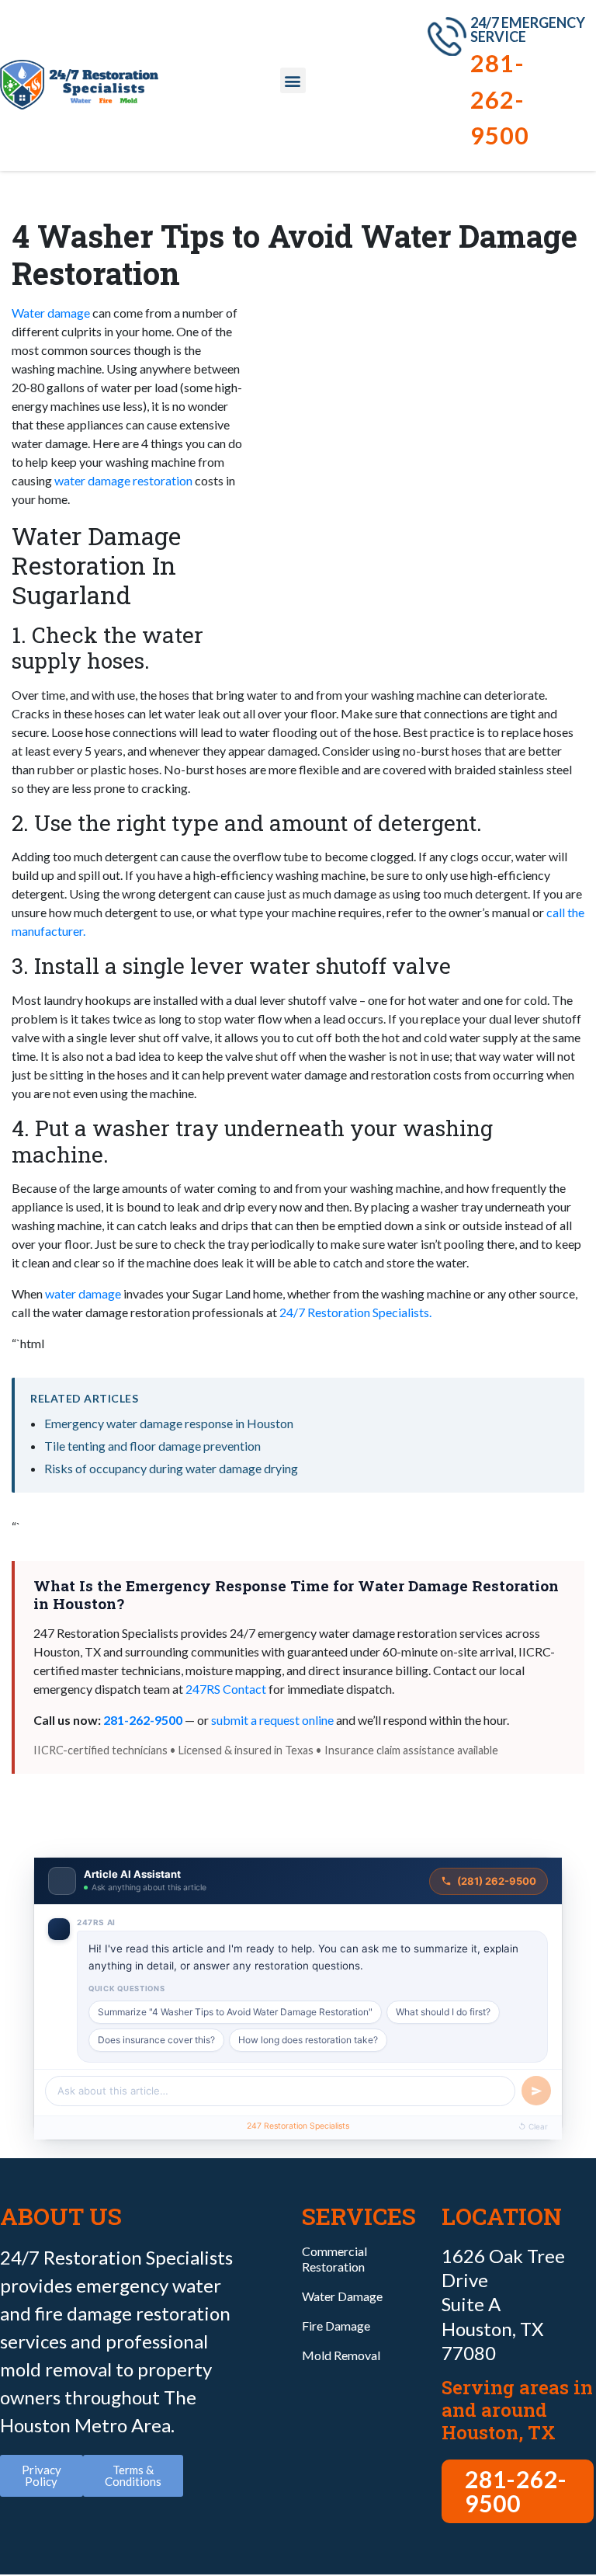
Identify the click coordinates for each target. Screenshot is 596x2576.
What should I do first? (443, 2012)
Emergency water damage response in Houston (169, 1423)
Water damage (51, 313)
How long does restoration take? (308, 2040)
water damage (83, 1293)
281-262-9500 (500, 99)
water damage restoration (123, 480)
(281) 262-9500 (497, 1881)
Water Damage (342, 2296)
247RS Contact (226, 1689)
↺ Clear (533, 2126)
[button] (293, 80)
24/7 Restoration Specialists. (355, 1312)
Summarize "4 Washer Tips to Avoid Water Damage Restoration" (235, 2012)
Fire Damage (336, 2326)
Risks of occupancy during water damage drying (171, 1468)
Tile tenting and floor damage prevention (152, 1446)
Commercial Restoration (334, 2259)
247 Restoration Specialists (298, 2126)
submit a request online (272, 1720)
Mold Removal (341, 2355)
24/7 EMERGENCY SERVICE (528, 30)
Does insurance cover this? (156, 2040)
